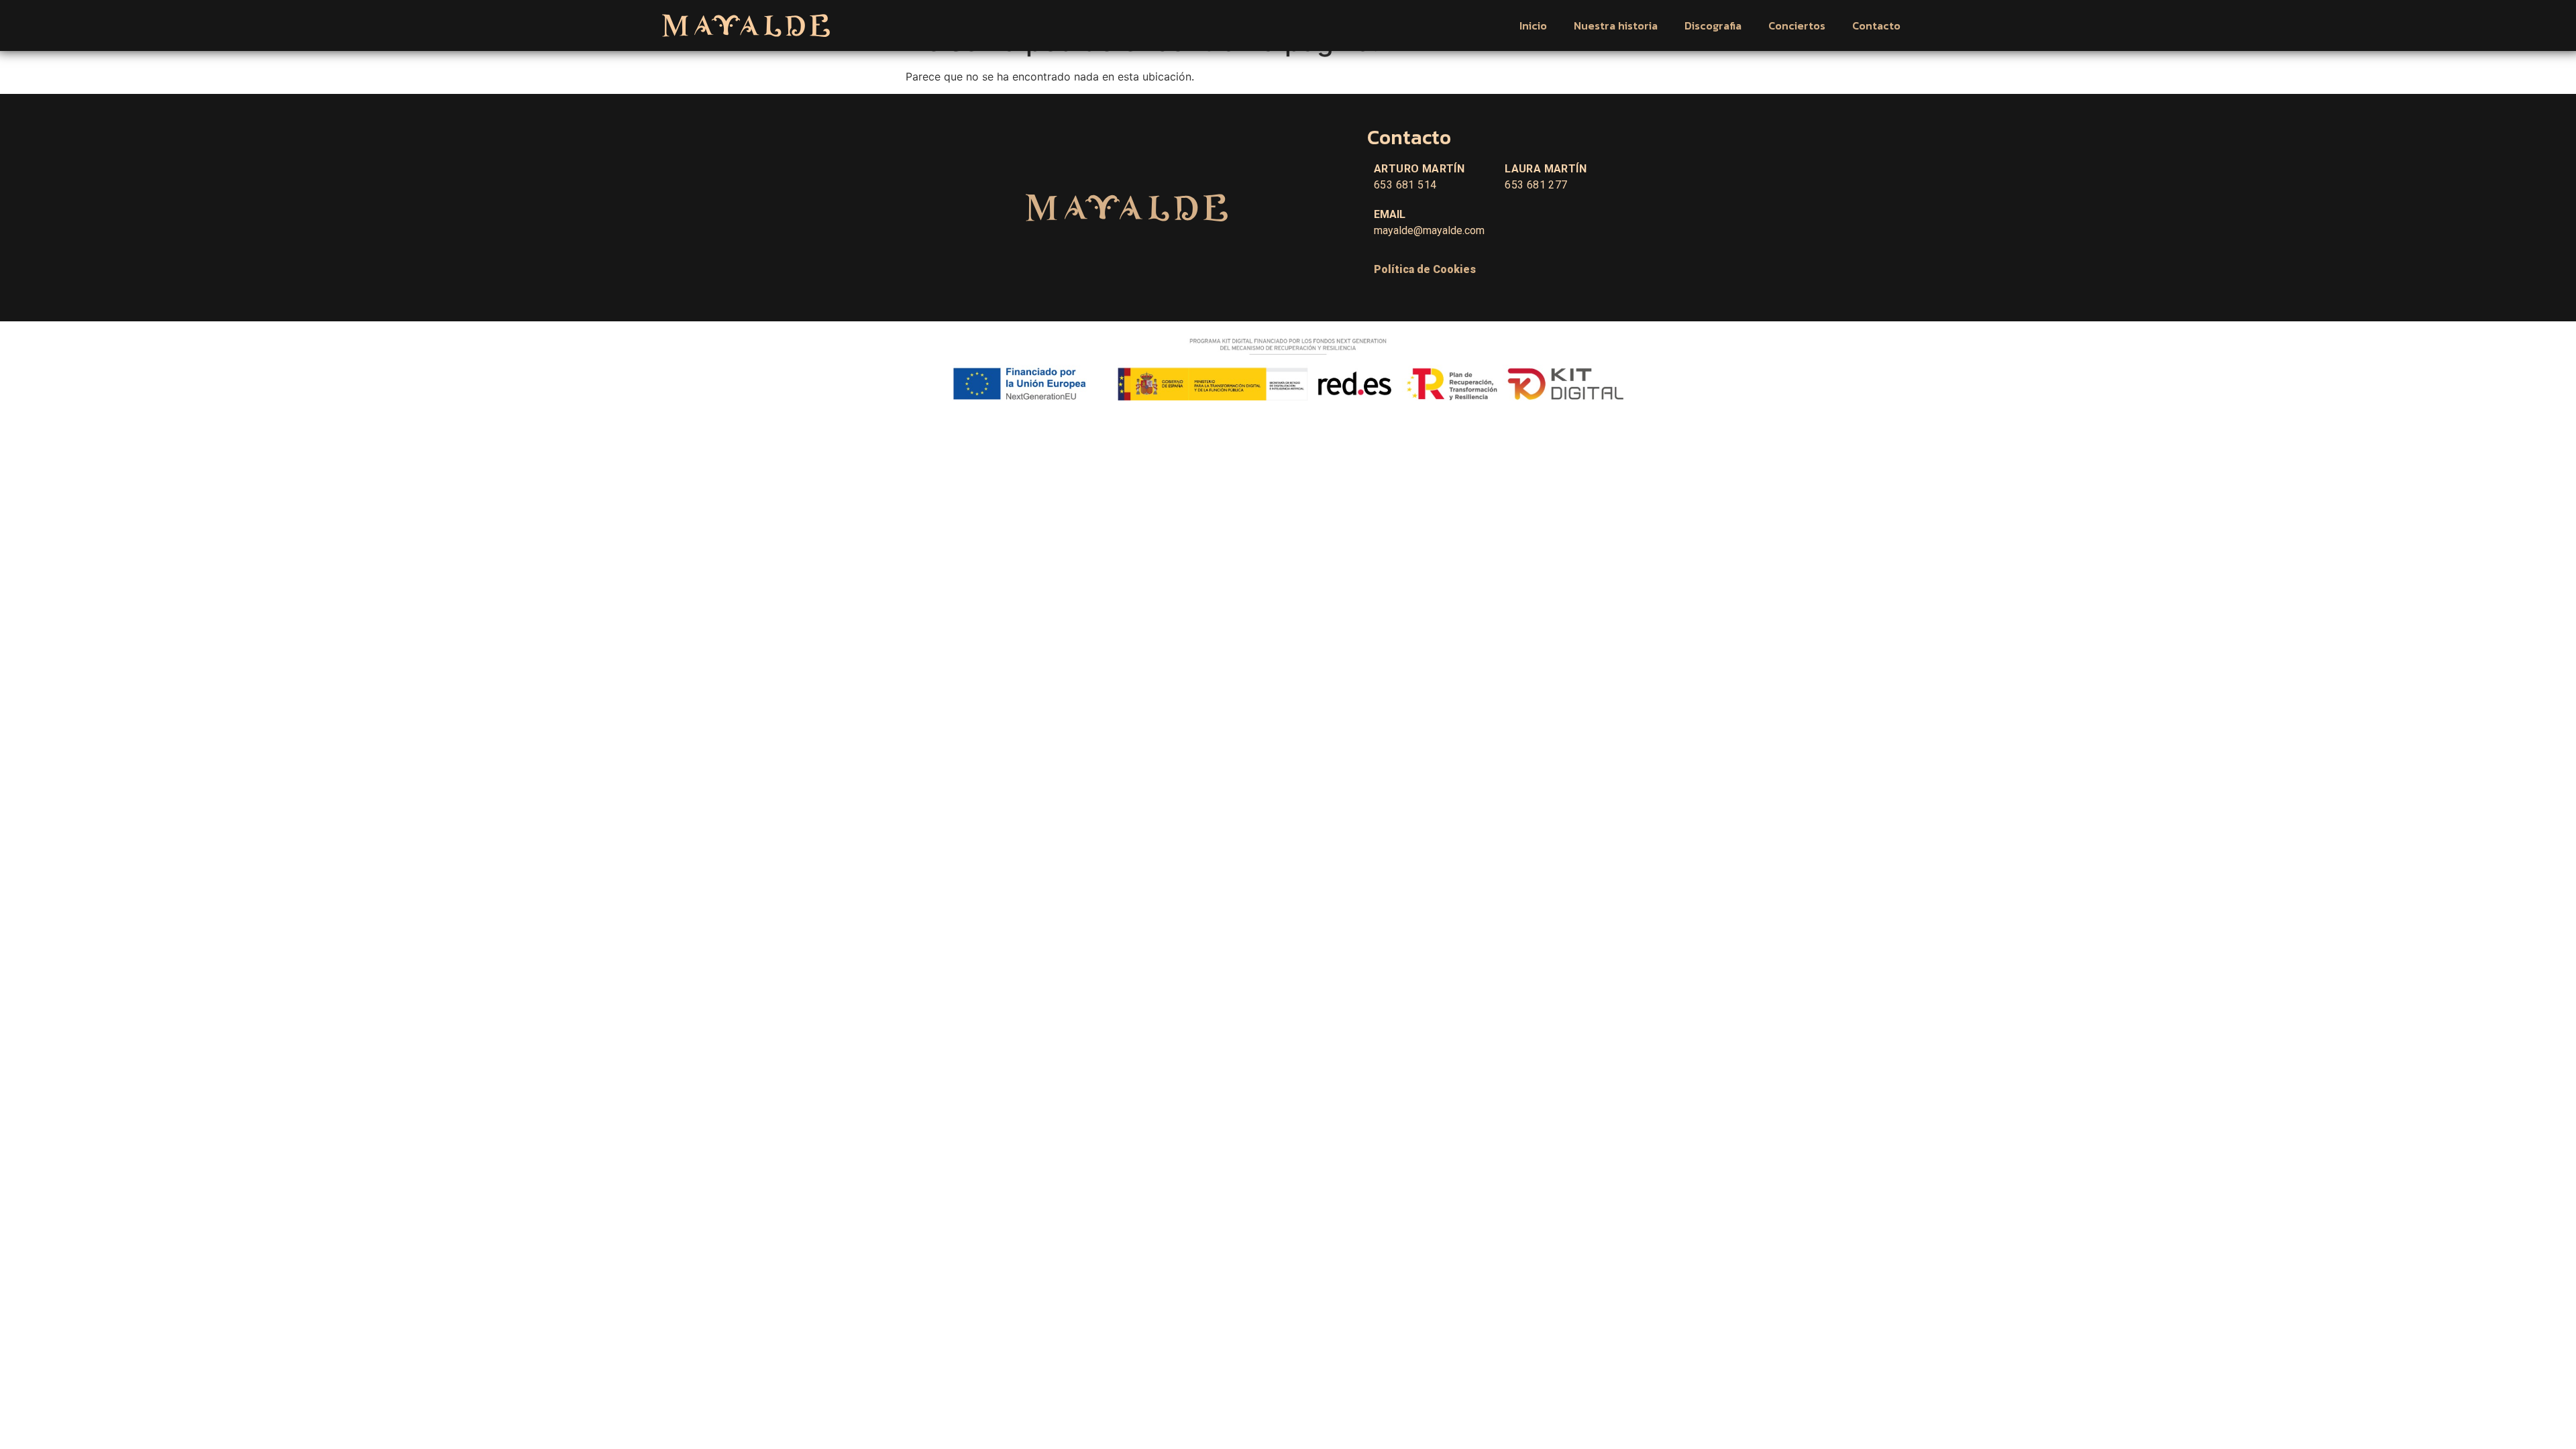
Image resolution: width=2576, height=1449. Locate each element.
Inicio (1533, 25)
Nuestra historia (1616, 25)
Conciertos (1797, 25)
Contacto (1876, 25)
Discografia (1713, 25)
